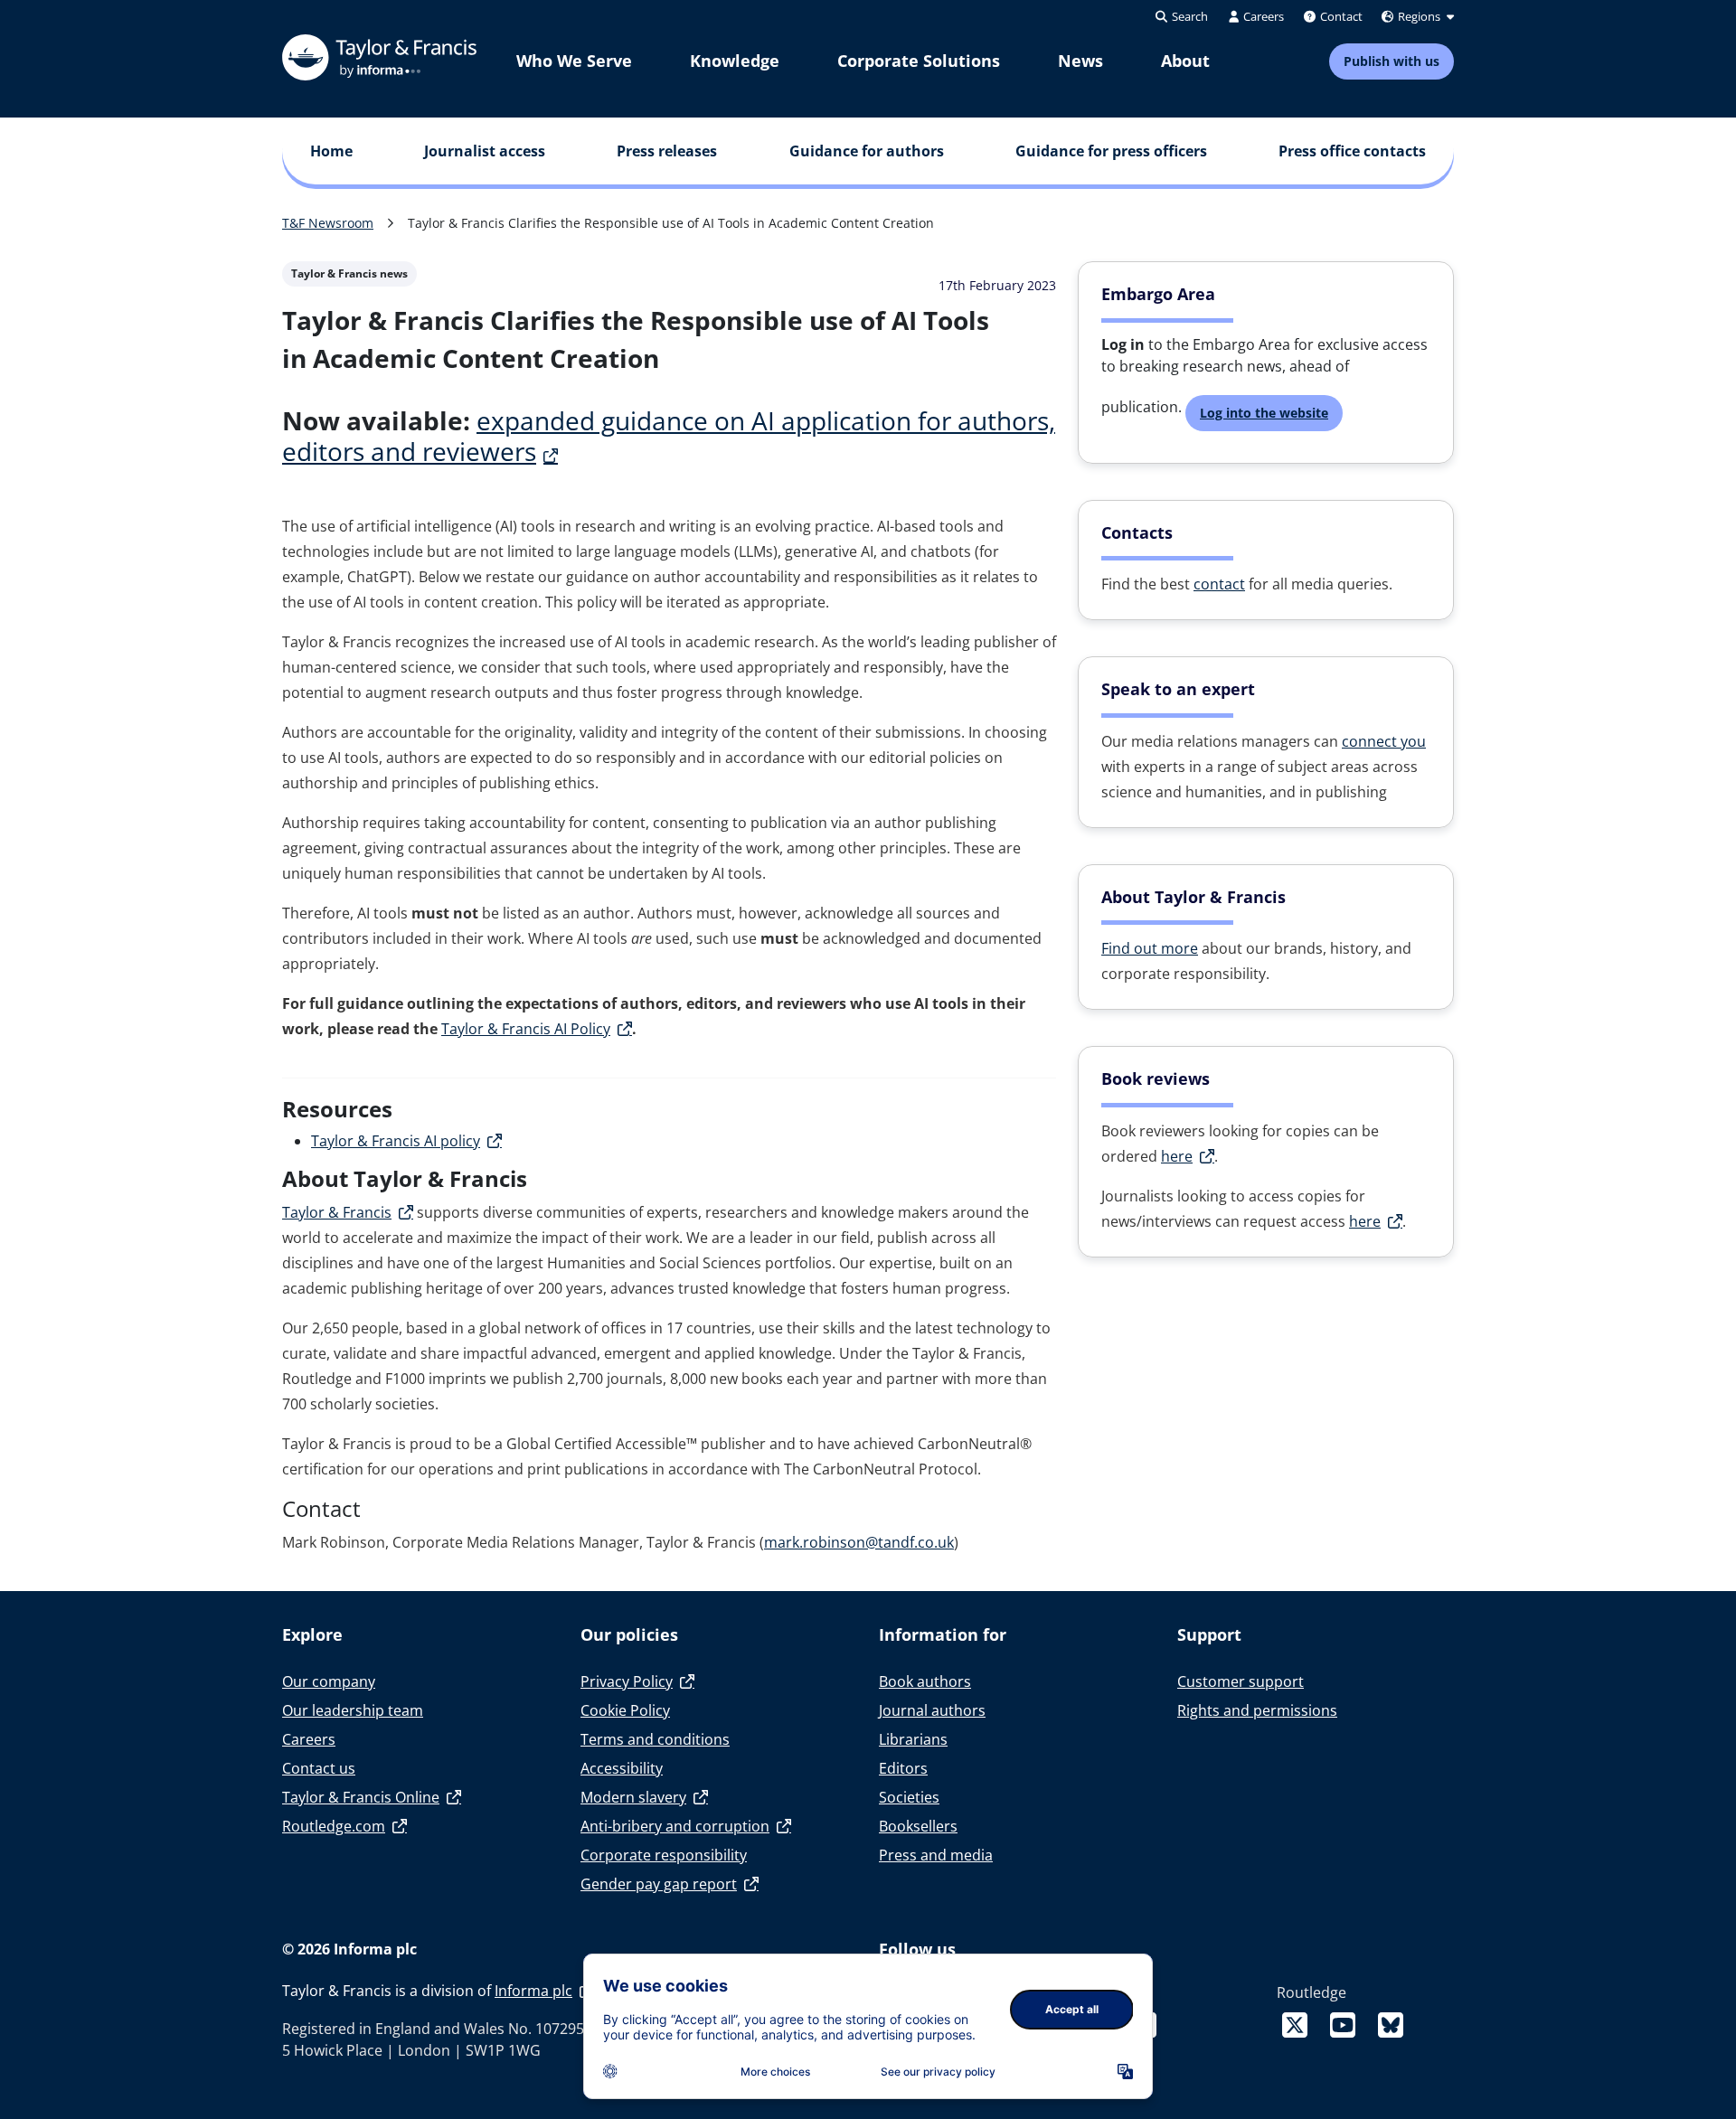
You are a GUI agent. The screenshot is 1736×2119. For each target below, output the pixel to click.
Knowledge (735, 61)
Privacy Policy (627, 1681)
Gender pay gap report (659, 1884)
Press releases (667, 151)
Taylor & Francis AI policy (396, 1141)
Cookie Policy (625, 1710)
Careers (309, 1739)
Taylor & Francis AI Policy (526, 1029)
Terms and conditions (655, 1739)
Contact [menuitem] (1340, 16)
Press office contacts (1352, 151)
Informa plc (533, 1991)
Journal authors (932, 1710)
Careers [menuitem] (1262, 16)
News (1080, 61)
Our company (329, 1681)
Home (331, 151)
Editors (903, 1768)
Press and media (936, 1855)
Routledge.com (334, 1826)
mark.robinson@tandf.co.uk (859, 1542)
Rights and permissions (1257, 1710)
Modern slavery (633, 1797)
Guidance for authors (867, 151)
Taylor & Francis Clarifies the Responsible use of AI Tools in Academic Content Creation (671, 223)
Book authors (925, 1681)
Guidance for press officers (1111, 151)
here (1177, 1156)
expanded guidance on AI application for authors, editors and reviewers (669, 436)
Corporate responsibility (664, 1855)
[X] (1298, 2025)
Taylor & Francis (337, 1212)
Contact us (319, 1768)
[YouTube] (1346, 2025)
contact (1219, 584)
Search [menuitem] (1189, 16)
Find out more (1150, 948)
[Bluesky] (1391, 2025)
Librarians (913, 1739)
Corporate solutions (919, 61)
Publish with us (1392, 61)
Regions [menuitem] (1419, 16)
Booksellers (918, 1826)
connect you (1384, 741)
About (1185, 61)
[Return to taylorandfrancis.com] (379, 57)
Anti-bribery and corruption (675, 1826)
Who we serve (574, 61)
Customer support (1241, 1681)
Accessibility (622, 1768)
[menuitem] (574, 61)
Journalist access (485, 151)
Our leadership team (353, 1710)
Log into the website (1264, 413)
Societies (909, 1797)
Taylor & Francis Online (361, 1797)
